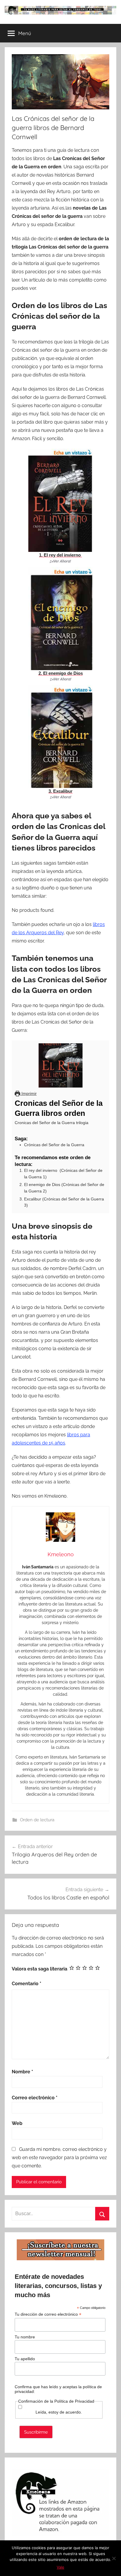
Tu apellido (25, 2359)
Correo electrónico (35, 2098)
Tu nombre (25, 2337)
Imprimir (28, 1093)
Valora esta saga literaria (40, 1969)
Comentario (27, 1984)
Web (17, 2123)
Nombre (22, 2072)
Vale (60, 2567)
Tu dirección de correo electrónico (48, 2314)
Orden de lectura (37, 1820)
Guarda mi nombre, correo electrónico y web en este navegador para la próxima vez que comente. (59, 2158)
